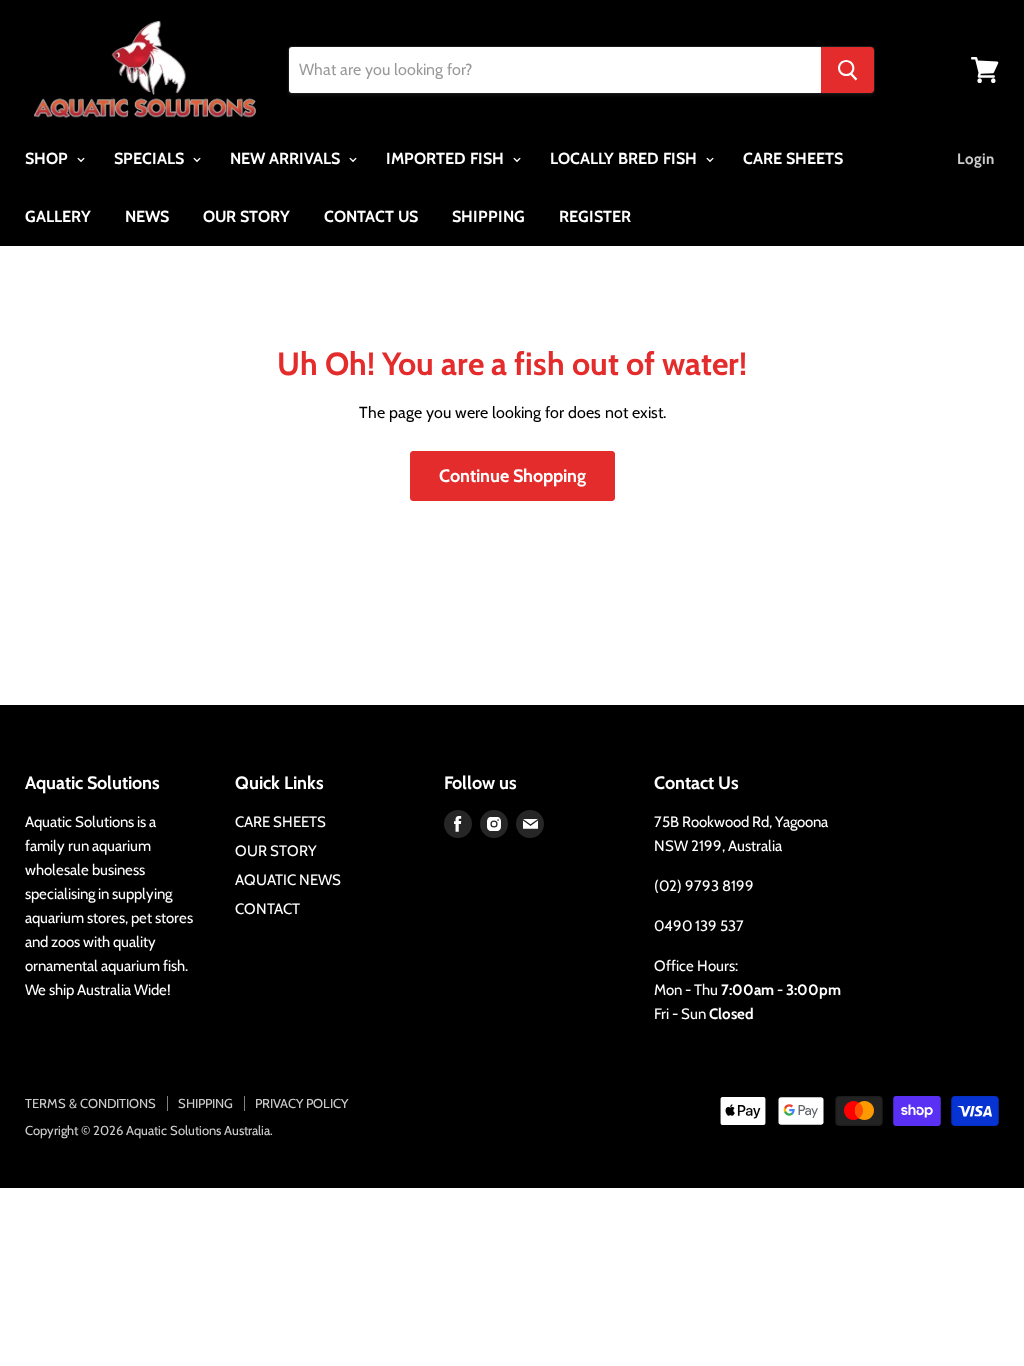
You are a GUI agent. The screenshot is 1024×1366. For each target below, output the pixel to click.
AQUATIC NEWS (288, 880)
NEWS (147, 216)
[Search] (847, 70)
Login (975, 159)
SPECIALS (151, 158)
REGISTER (595, 216)
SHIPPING (488, 216)
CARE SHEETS (793, 158)
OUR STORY (246, 216)
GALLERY (58, 216)
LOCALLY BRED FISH (625, 158)
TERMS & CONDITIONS (90, 1103)
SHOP (48, 158)
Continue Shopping (512, 476)
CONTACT (267, 909)
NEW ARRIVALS (287, 158)
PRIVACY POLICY (301, 1103)
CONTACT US (371, 216)
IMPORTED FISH (447, 158)
